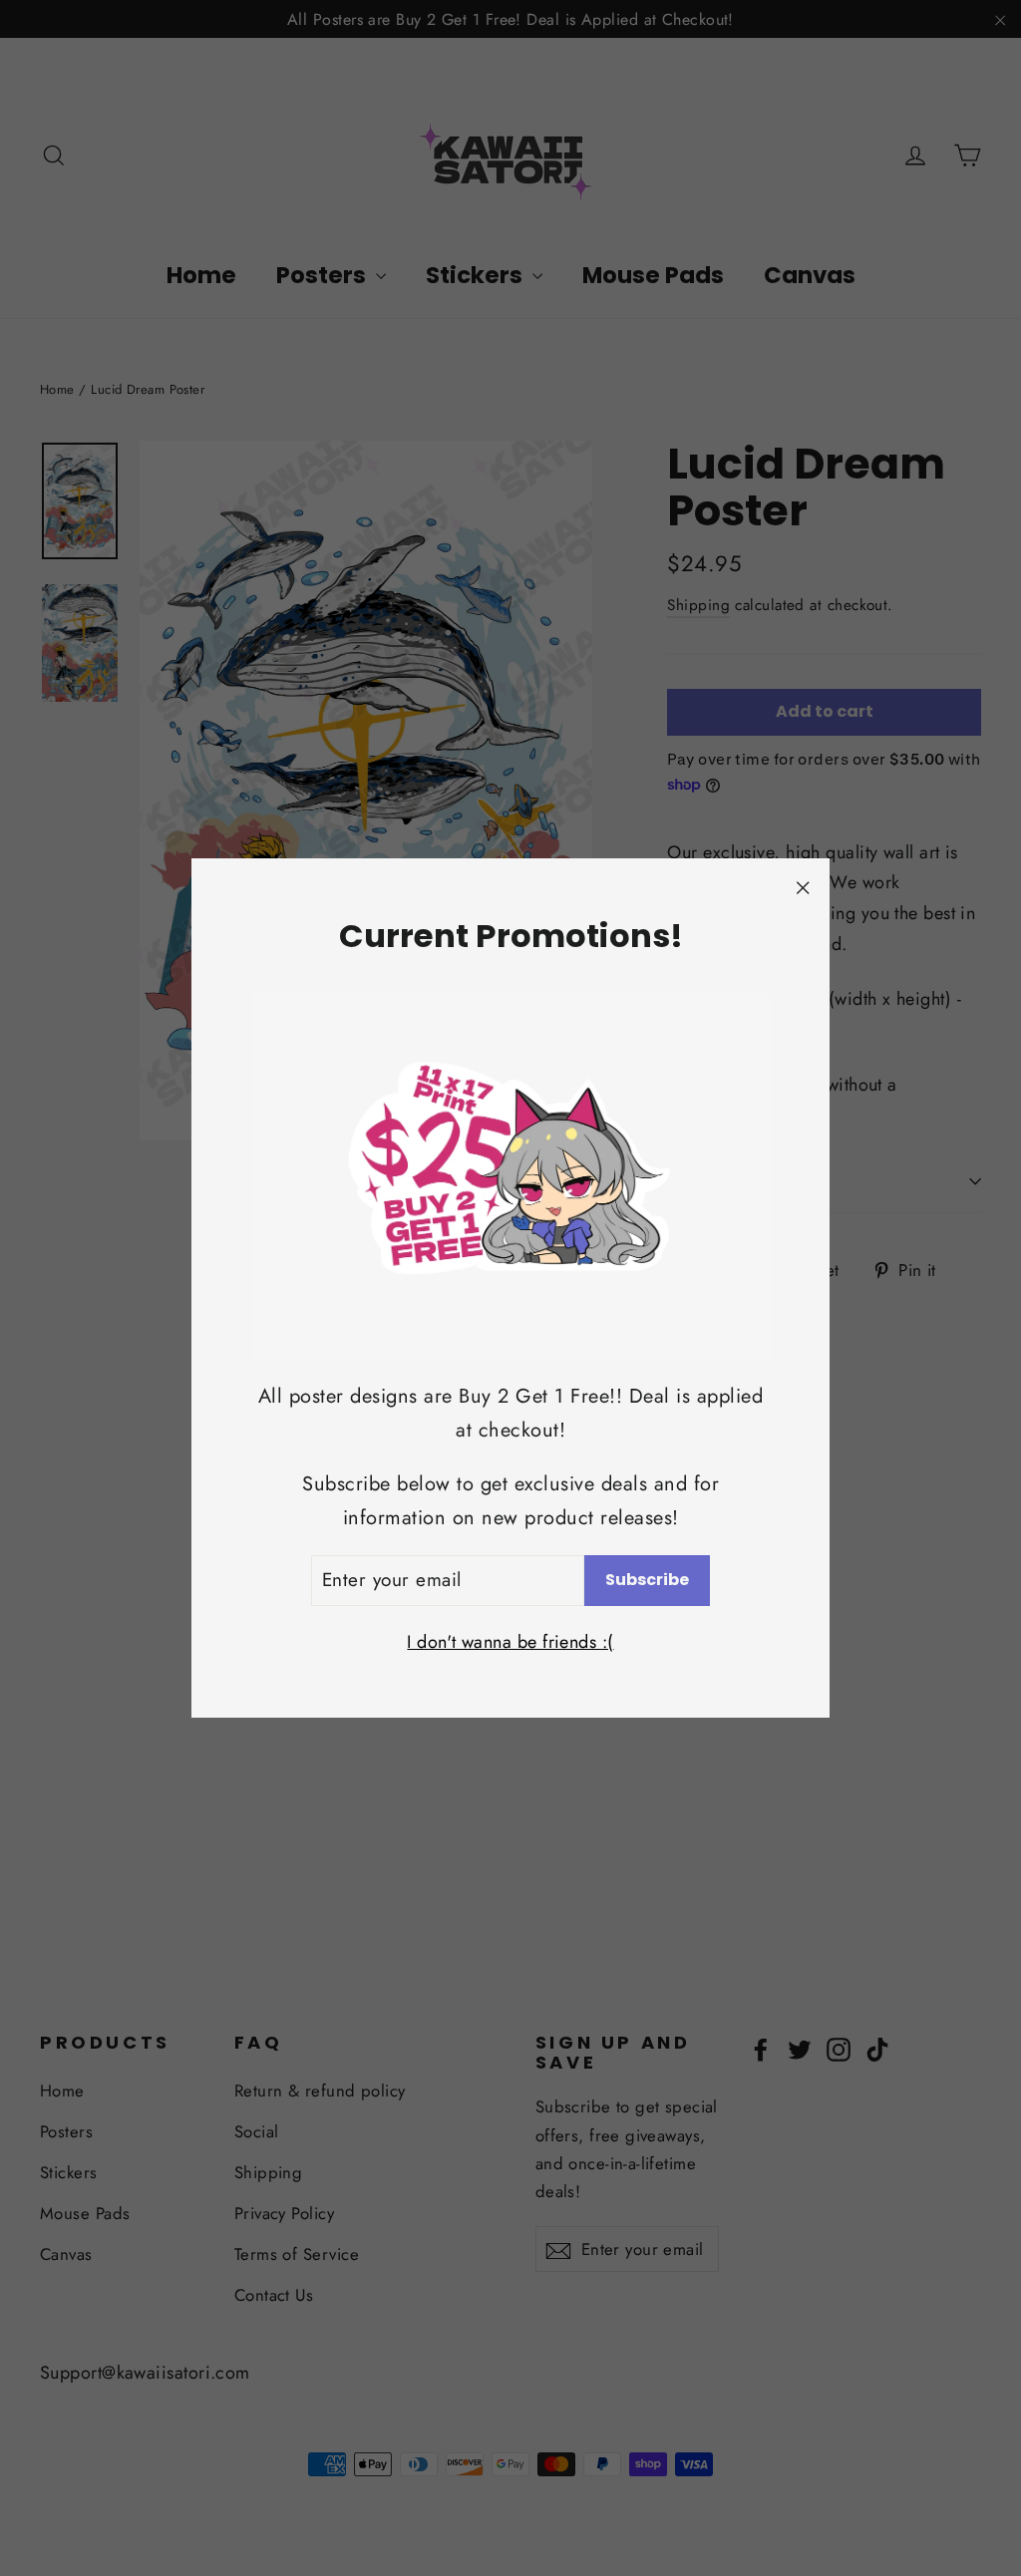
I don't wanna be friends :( (510, 1642)
